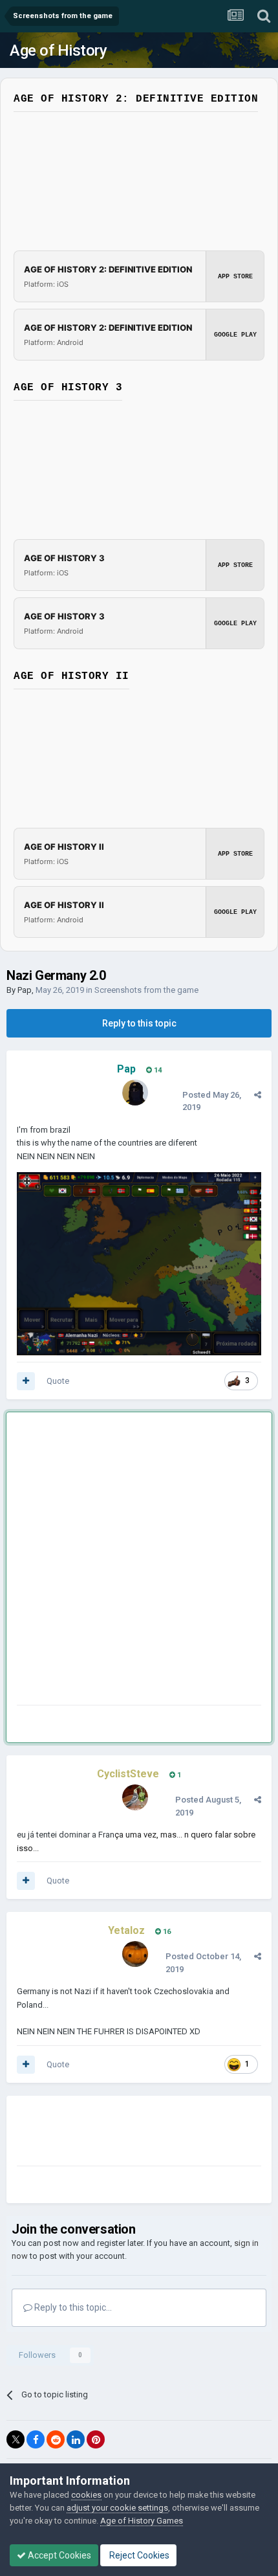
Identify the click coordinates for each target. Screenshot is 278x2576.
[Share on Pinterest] (96, 2439)
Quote (58, 1381)
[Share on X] (16, 2439)
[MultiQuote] (26, 1381)
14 (157, 1070)
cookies (86, 2495)
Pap (25, 990)
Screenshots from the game (146, 990)
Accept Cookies (59, 2555)
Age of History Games (142, 2521)
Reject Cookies (138, 2555)
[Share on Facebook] (36, 2439)
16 (166, 1932)
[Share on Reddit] (56, 2439)
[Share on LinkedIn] (76, 2439)
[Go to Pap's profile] (135, 1093)
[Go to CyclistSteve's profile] (135, 1797)
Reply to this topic (139, 1023)
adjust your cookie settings (117, 2508)
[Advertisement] (139, 1561)
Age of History (58, 50)
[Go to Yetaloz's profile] (135, 1954)
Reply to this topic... (72, 2307)
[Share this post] (258, 1095)
